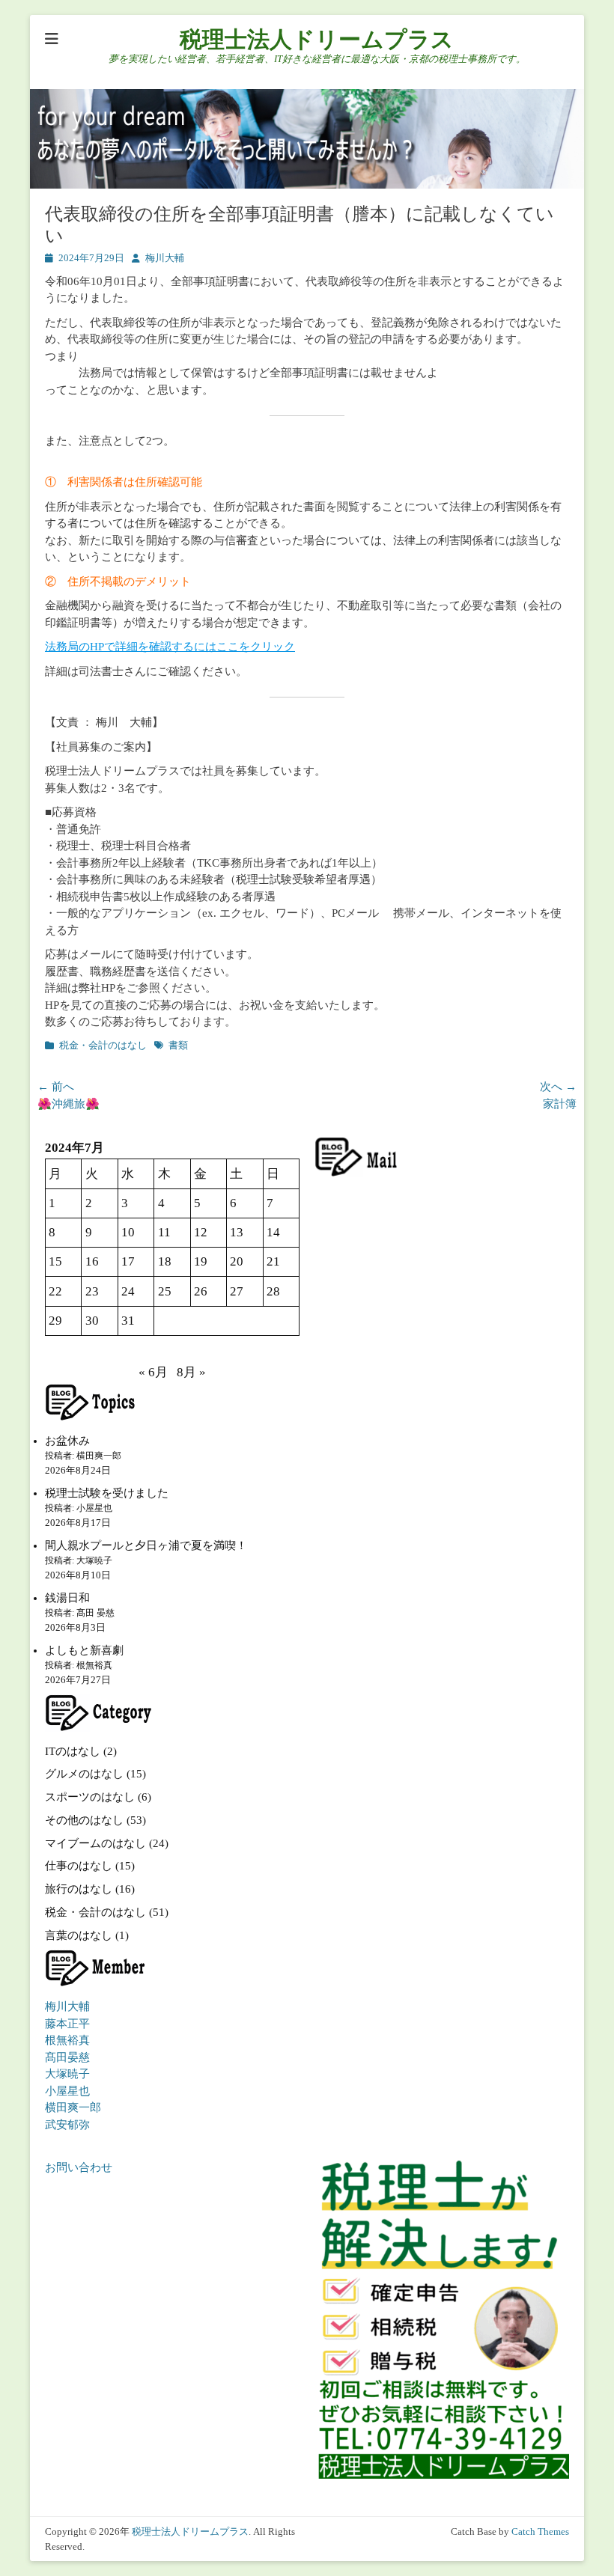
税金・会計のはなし (103, 1045)
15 (55, 1261)
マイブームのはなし (95, 1843)
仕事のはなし (79, 1866)
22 (55, 1291)
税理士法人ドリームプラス (317, 39)
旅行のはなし (79, 1889)
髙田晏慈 (67, 2057)
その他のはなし (84, 1820)
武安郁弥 (67, 2125)
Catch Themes (540, 2531)
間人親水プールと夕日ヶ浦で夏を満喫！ (146, 1545)
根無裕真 (67, 2040)
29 (55, 1321)
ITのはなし (73, 1751)
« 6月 (153, 1372)
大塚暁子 (67, 2074)
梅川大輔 (165, 258)
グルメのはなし (84, 1774)
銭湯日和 (67, 1598)
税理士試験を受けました (107, 1493)
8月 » (191, 1372)
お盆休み (67, 1441)
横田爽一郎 (73, 2108)
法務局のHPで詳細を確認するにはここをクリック (170, 647)
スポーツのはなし (90, 1797)
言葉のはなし (79, 1935)
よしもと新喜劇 (84, 1650)
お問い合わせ (79, 2167)
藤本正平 (67, 2024)
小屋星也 (67, 2091)
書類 (178, 1045)
